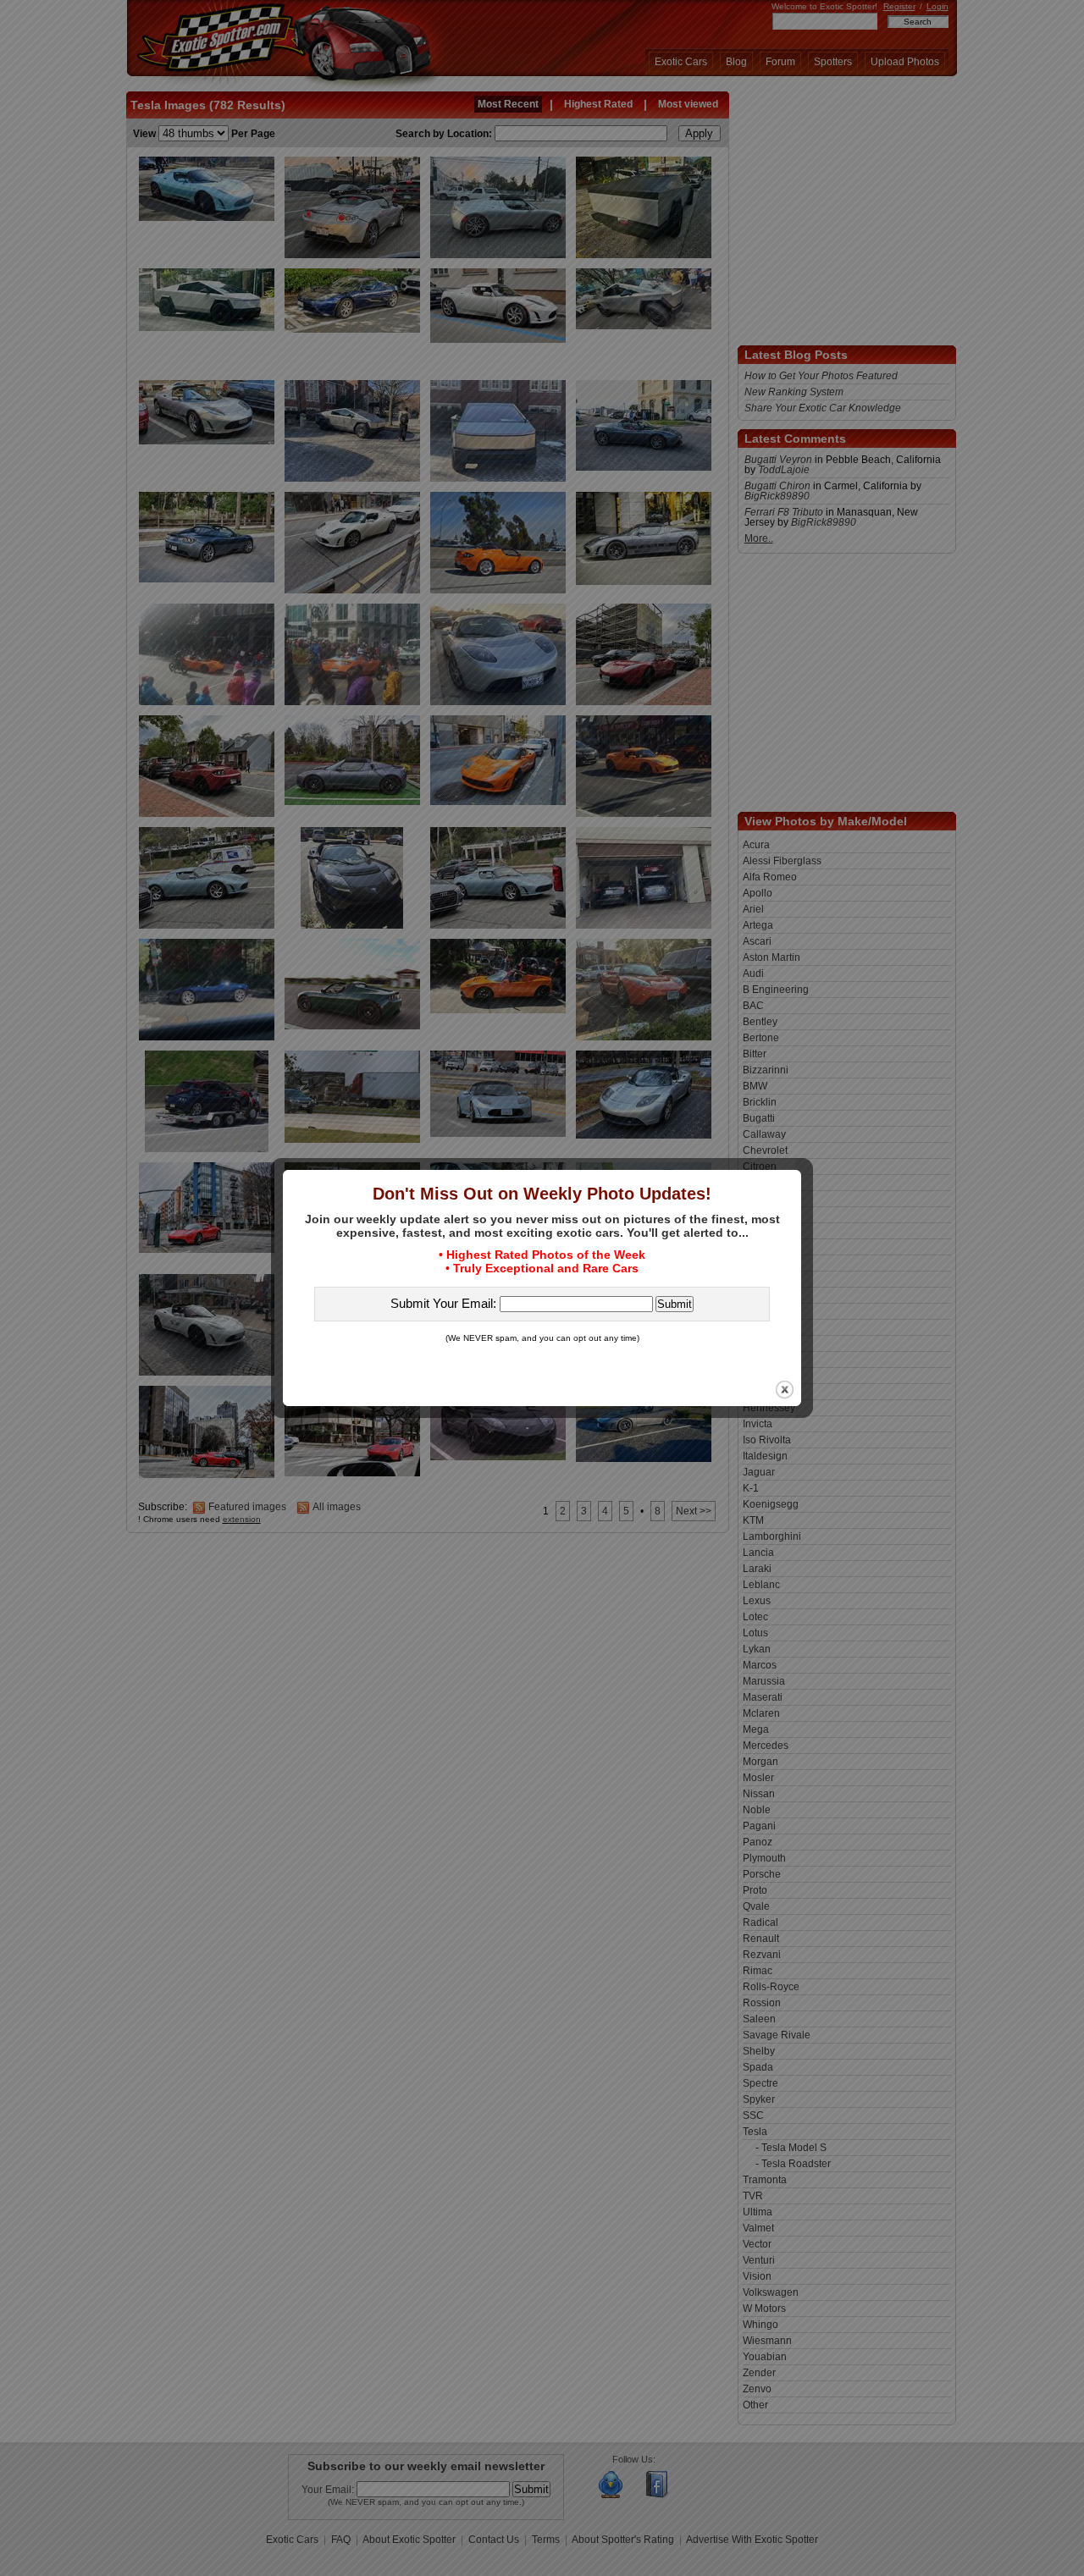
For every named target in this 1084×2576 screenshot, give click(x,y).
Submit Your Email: (445, 1303)
